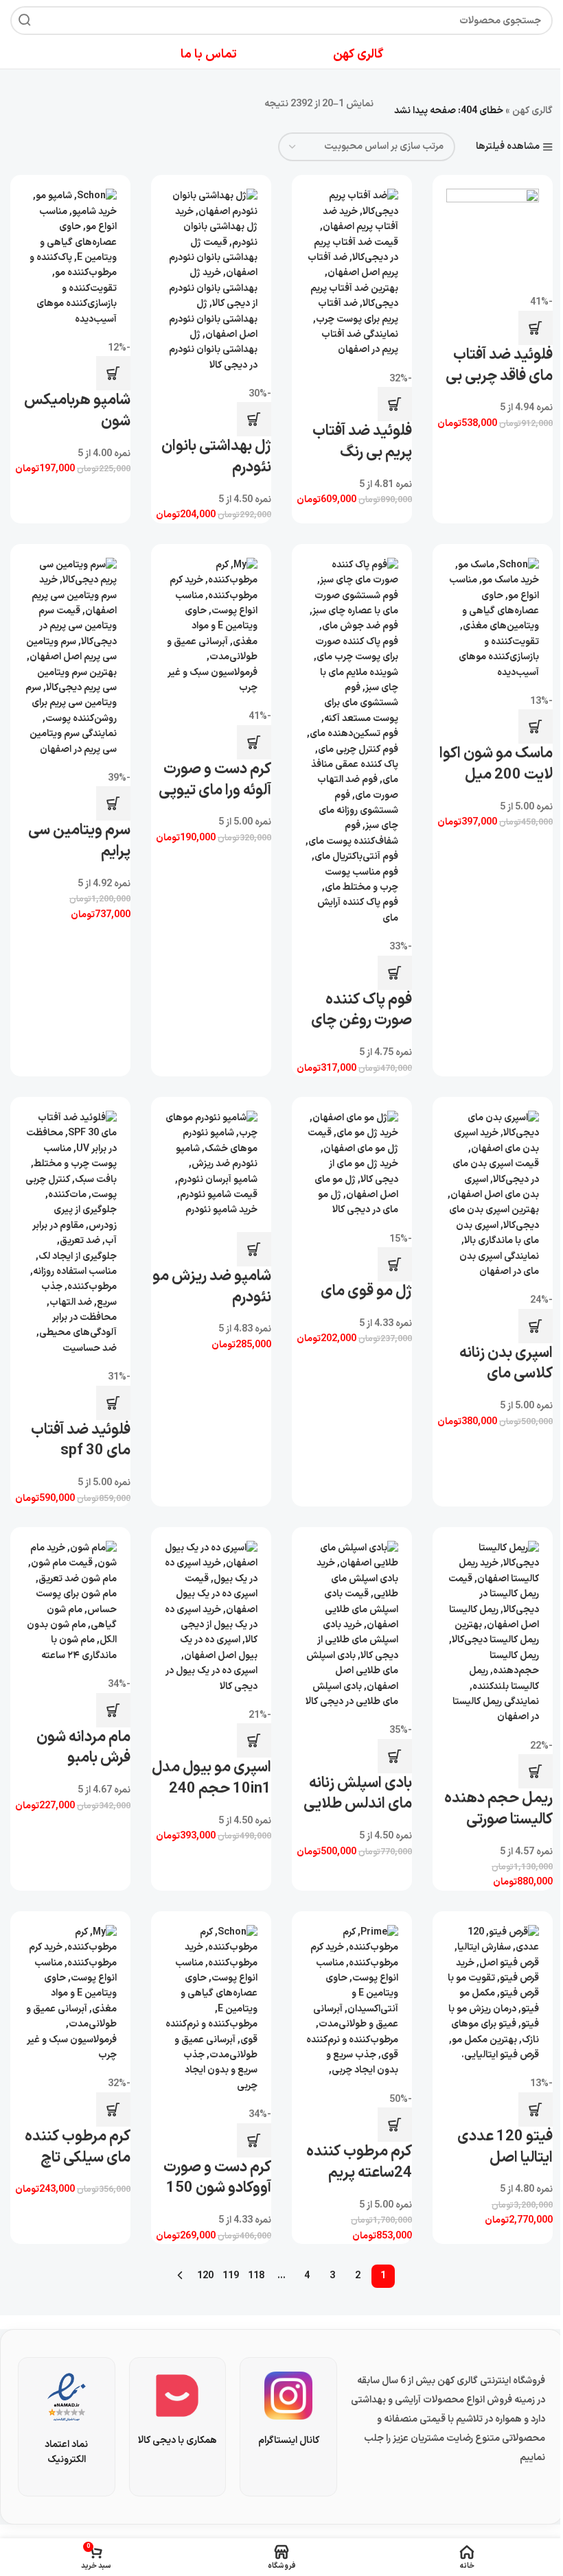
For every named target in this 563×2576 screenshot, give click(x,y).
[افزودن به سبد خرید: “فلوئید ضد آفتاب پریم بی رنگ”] (395, 404)
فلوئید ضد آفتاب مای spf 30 (81, 1441)
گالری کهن (532, 111)
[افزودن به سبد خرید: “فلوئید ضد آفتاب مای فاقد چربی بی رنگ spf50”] (536, 328)
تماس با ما (209, 55)
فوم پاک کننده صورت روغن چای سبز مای (361, 1021)
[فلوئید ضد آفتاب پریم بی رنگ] (352, 273)
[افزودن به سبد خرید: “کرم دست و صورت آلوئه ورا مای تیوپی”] (254, 742)
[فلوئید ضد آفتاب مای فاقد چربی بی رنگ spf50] (493, 235)
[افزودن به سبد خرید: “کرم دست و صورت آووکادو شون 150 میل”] (254, 2140)
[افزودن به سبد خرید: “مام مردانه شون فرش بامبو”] (113, 1710)
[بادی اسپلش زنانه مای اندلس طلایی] (352, 1625)
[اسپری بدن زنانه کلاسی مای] (493, 1195)
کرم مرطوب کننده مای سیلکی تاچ (78, 2147)
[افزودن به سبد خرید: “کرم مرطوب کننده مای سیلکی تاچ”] (113, 2110)
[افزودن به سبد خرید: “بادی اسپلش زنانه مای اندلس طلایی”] (395, 1756)
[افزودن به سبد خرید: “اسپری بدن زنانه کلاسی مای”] (536, 1326)
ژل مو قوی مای (366, 1291)
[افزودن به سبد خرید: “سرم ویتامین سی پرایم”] (113, 803)
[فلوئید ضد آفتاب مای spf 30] (70, 1233)
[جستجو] (25, 21)
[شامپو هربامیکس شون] (70, 258)
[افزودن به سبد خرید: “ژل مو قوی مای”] (395, 1264)
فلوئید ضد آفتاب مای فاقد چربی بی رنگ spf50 (499, 376)
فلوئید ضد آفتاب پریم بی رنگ (362, 442)
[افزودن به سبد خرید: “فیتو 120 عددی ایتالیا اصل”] (536, 2110)
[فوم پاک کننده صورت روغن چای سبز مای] (352, 742)
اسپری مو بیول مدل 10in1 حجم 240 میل (211, 1789)
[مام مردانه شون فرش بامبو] (70, 1602)
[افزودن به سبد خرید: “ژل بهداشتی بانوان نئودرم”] (254, 419)
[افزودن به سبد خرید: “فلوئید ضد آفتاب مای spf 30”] (113, 1403)
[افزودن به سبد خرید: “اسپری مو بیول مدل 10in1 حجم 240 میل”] (254, 1740)
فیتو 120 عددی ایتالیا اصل (505, 2147)
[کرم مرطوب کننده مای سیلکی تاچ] (70, 1994)
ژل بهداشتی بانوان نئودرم (216, 457)
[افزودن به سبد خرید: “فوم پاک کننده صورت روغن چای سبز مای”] (395, 973)
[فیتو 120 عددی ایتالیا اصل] (493, 1994)
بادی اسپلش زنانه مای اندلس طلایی (358, 1794)
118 (256, 2276)
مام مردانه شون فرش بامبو (83, 1748)
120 (205, 2276)
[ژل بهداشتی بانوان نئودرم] (211, 281)
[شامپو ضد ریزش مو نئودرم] (211, 1165)
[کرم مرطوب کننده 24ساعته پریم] (352, 2002)
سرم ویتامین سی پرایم (79, 841)
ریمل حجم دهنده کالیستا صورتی (498, 1809)
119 (231, 2276)
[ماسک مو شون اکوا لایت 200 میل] (493, 619)
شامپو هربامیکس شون (77, 411)
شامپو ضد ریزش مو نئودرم (212, 1287)
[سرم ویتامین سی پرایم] (70, 658)
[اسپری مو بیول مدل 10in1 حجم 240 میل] (211, 1618)
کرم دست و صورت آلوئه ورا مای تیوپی (215, 780)
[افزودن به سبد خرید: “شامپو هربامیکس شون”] (113, 373)
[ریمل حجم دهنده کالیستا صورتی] (493, 1633)
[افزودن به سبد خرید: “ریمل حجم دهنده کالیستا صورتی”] (536, 1771)
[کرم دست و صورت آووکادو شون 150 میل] (211, 2009)
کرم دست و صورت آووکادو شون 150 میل (217, 2189)
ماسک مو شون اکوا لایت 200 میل (496, 764)
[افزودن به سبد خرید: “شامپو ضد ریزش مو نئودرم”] (254, 1249)
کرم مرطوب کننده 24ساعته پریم (359, 2162)
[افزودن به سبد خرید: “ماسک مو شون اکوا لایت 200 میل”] (536, 726)
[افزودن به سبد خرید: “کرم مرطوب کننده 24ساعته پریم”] (395, 2125)
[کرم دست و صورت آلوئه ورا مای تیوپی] (211, 627)
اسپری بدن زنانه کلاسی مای (506, 1364)
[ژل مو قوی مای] (352, 1165)
